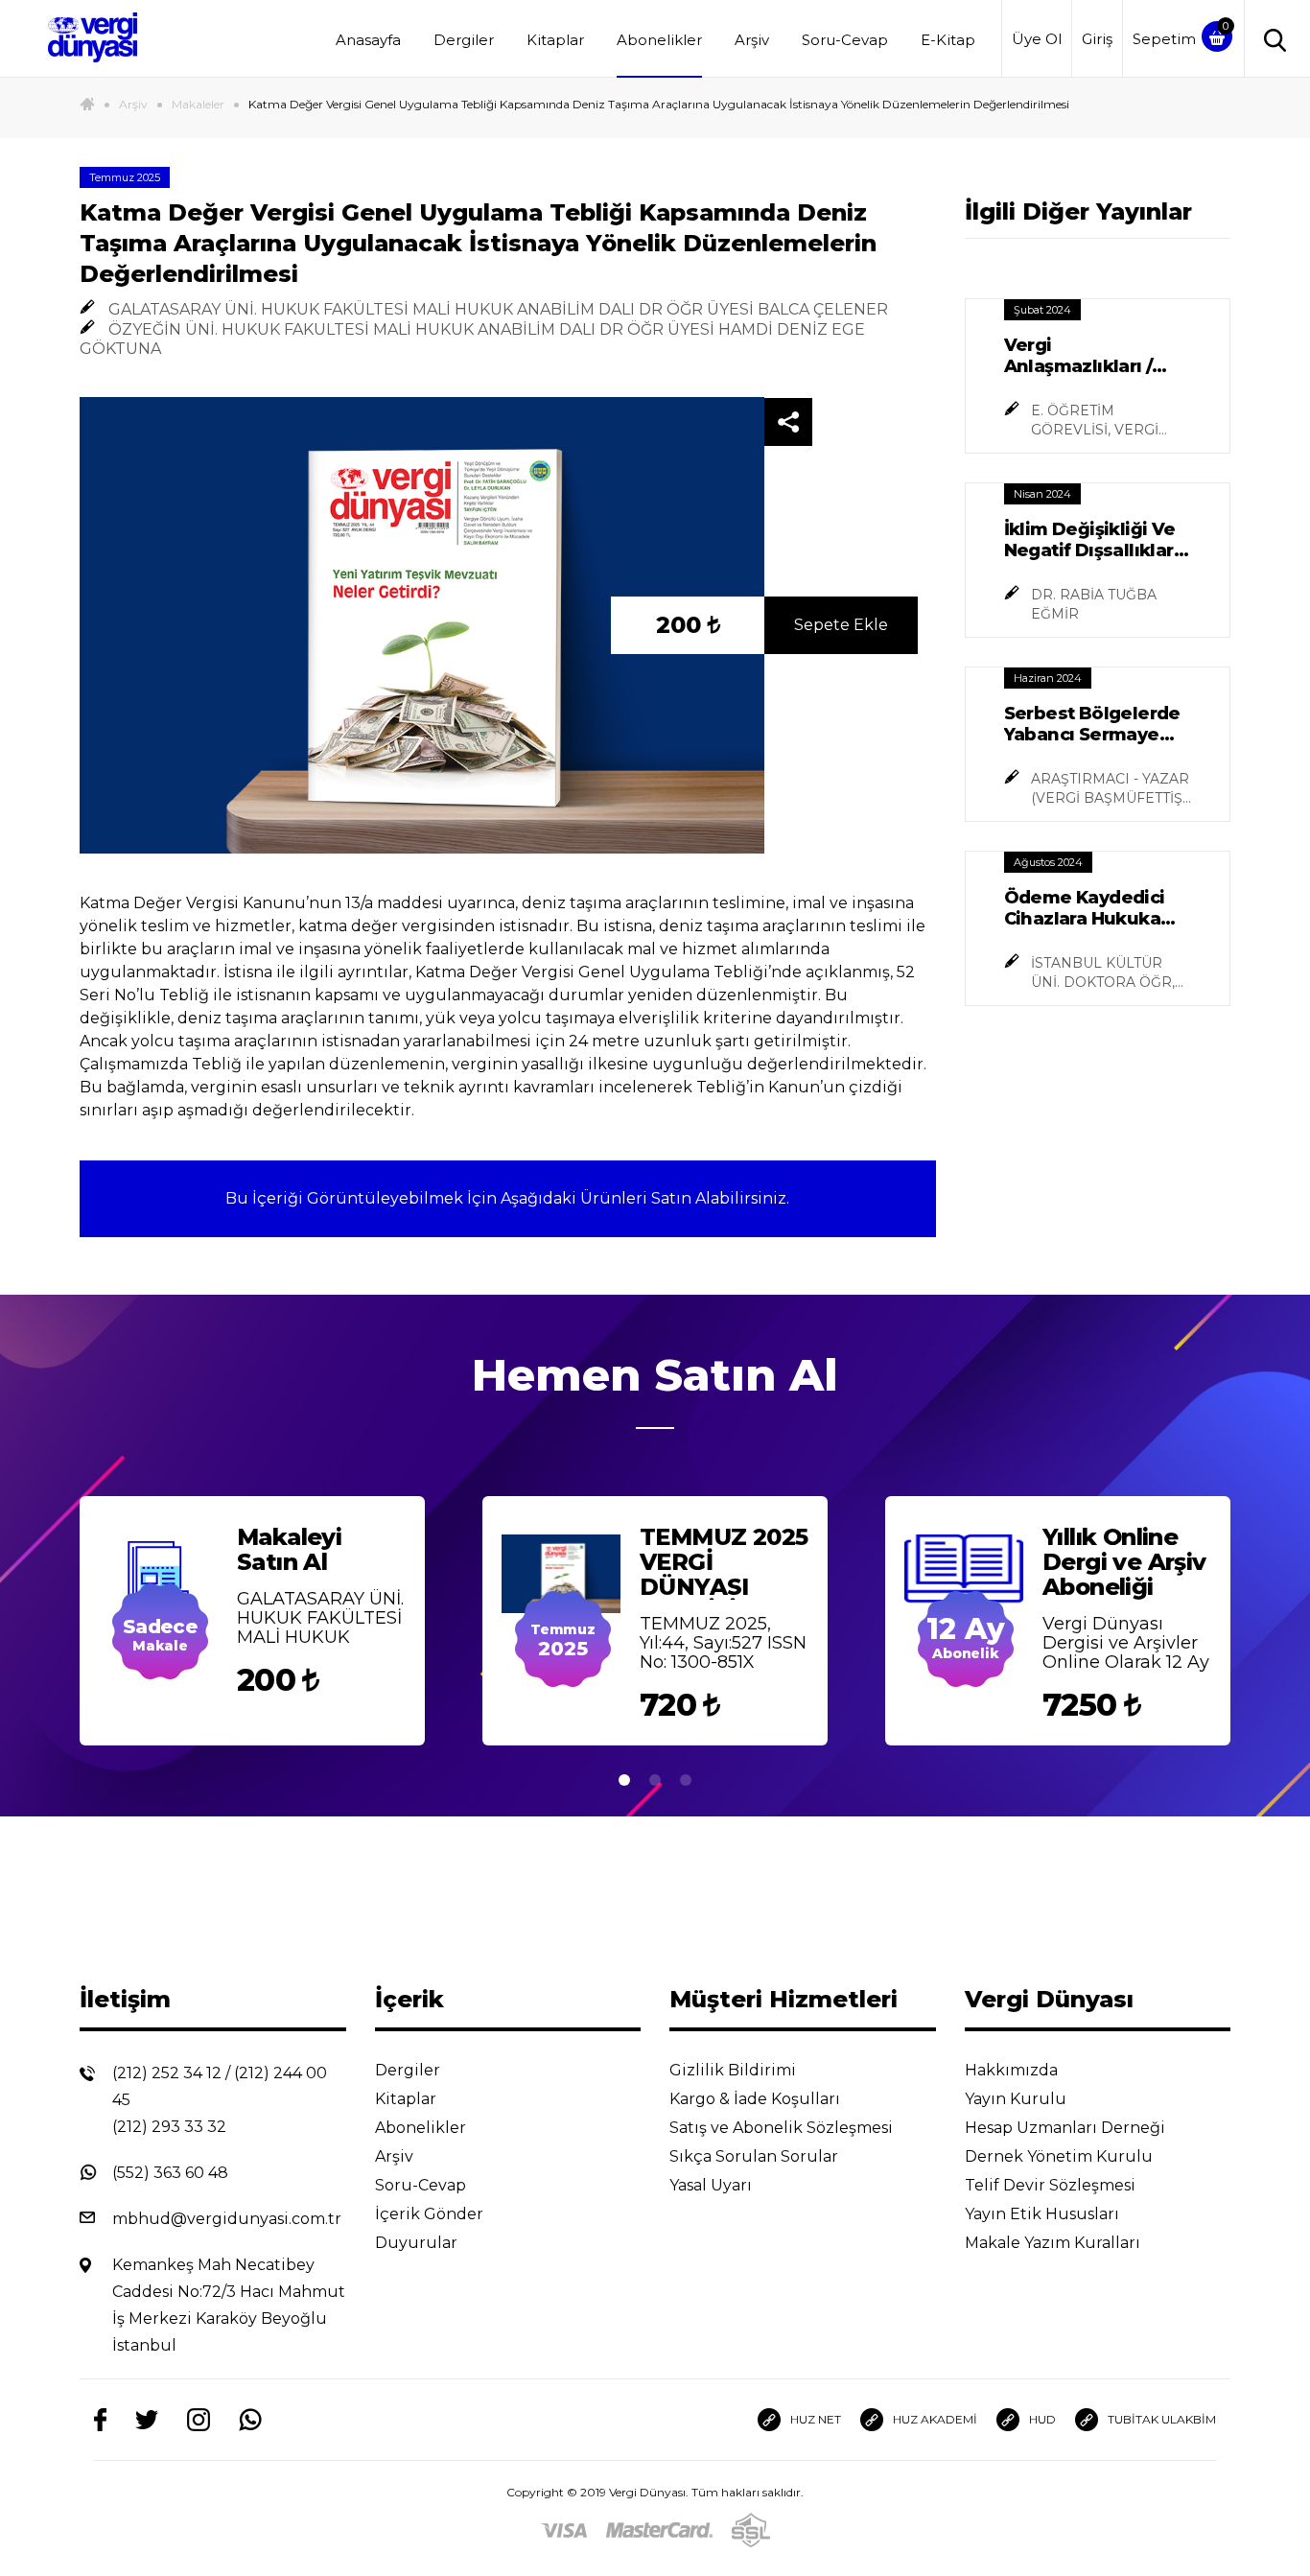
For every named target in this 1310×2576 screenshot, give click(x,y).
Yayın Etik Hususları (1044, 2214)
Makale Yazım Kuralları (1054, 2243)
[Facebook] (100, 2420)
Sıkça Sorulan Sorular (756, 2156)
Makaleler (198, 104)
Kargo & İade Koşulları (757, 2099)
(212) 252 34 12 (167, 2073)
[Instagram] (199, 2420)
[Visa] (564, 2530)
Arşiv (752, 40)
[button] (624, 1782)
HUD (1042, 2419)
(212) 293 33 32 (169, 2127)
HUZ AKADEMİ (935, 2419)
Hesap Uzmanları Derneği (1067, 2128)
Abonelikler (659, 40)
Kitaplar (555, 40)
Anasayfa (368, 40)
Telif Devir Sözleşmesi (1050, 2185)
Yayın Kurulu (1018, 2099)
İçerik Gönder (431, 2214)
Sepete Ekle (841, 625)
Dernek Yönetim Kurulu (1061, 2156)
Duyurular (418, 2243)
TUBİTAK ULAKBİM (1162, 2419)
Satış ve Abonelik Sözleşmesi (783, 2128)
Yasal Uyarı (713, 2185)
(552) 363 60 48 (170, 2173)
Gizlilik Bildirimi (735, 2070)
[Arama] (1270, 39)
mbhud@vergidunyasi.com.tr (227, 2219)
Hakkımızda (1013, 2070)
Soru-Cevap (845, 40)
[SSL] (751, 2530)
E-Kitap (948, 40)
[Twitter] (147, 2420)
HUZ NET (816, 2419)
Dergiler (464, 40)
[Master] (659, 2530)
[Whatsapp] (250, 2420)
